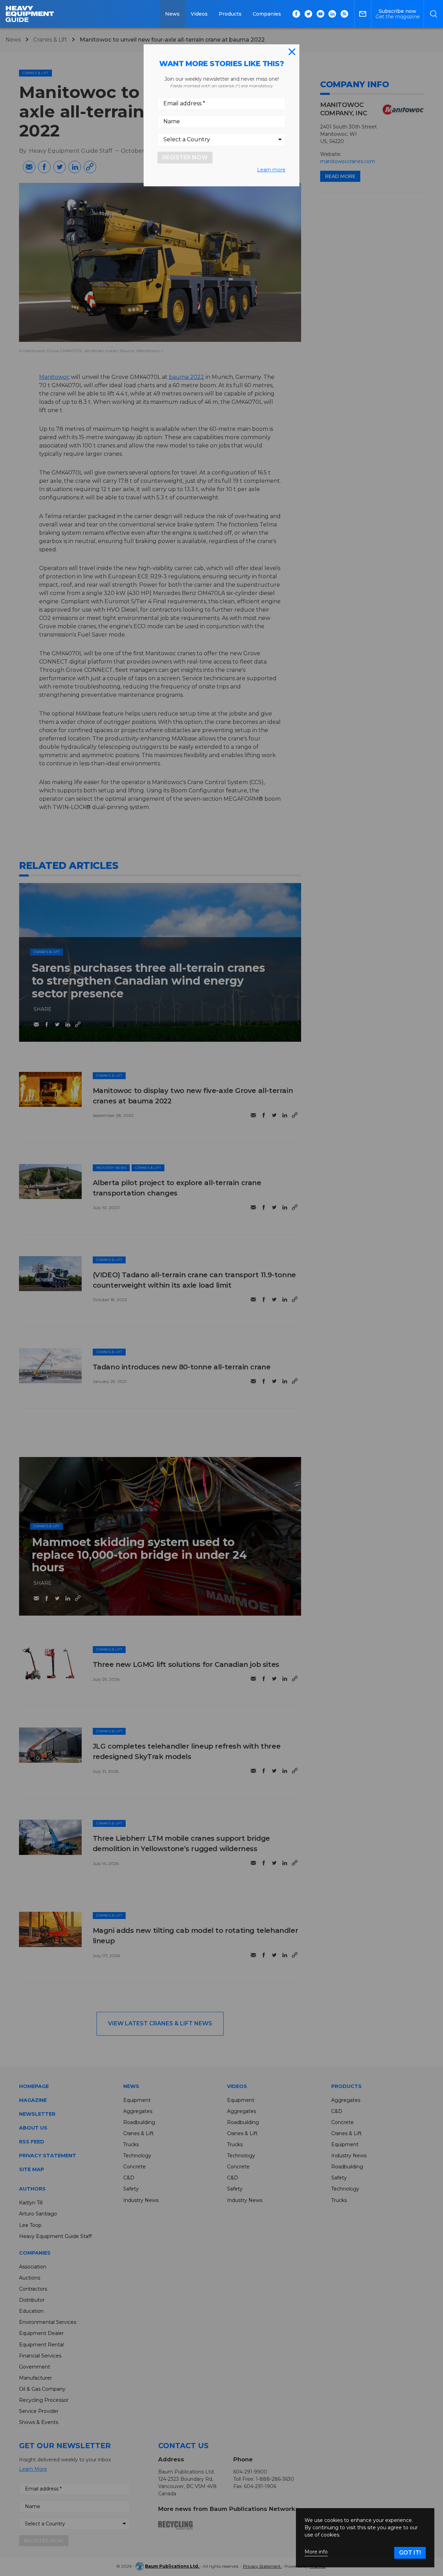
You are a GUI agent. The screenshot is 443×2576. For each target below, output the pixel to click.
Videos (199, 14)
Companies (267, 14)
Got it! (410, 2553)
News (172, 14)
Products (230, 14)
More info (316, 2552)
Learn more (271, 170)
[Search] (433, 14)
